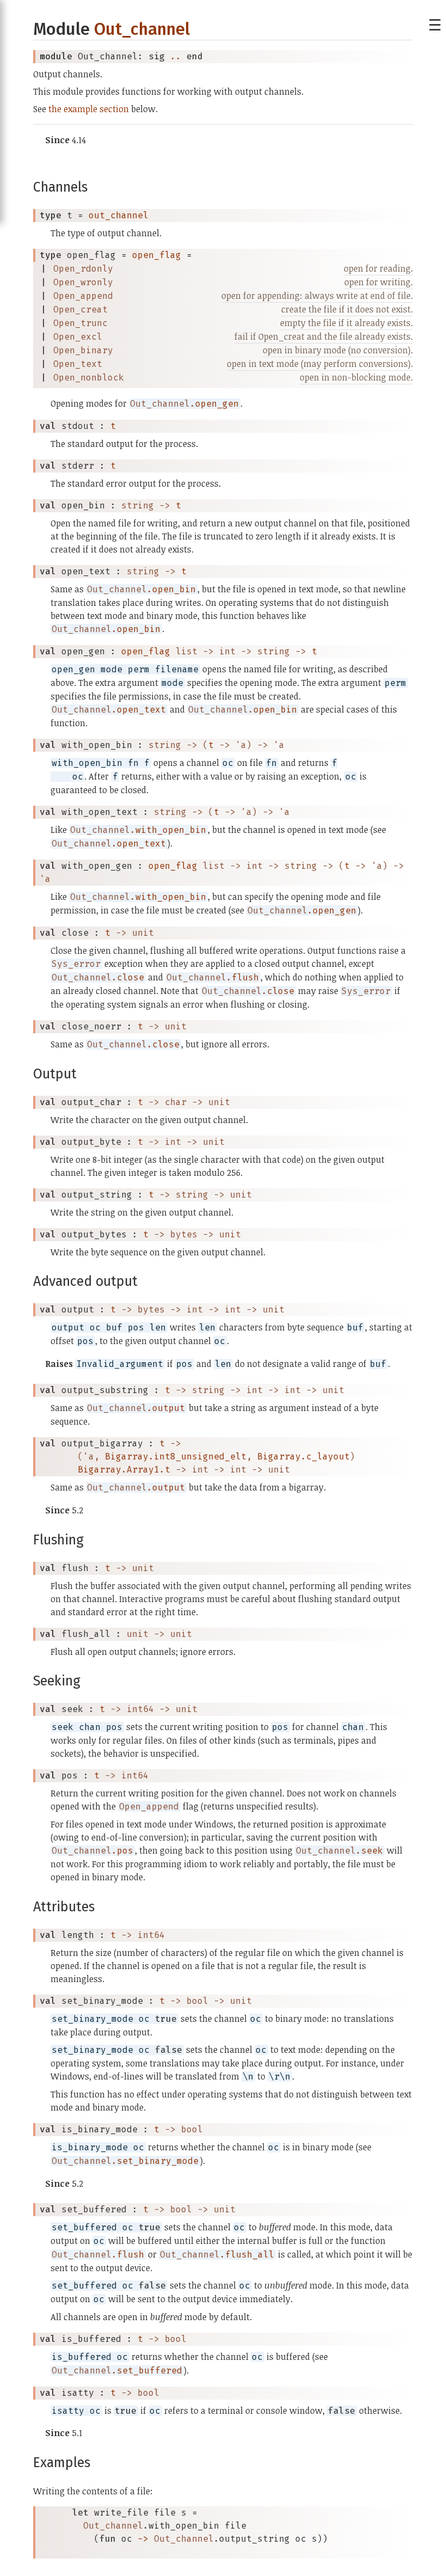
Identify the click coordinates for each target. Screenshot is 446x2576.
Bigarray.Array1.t (124, 1470)
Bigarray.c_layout (303, 1456)
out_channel (119, 215)
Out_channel (142, 29)
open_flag (157, 255)
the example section (89, 109)
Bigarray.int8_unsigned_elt (176, 1456)
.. (176, 56)
